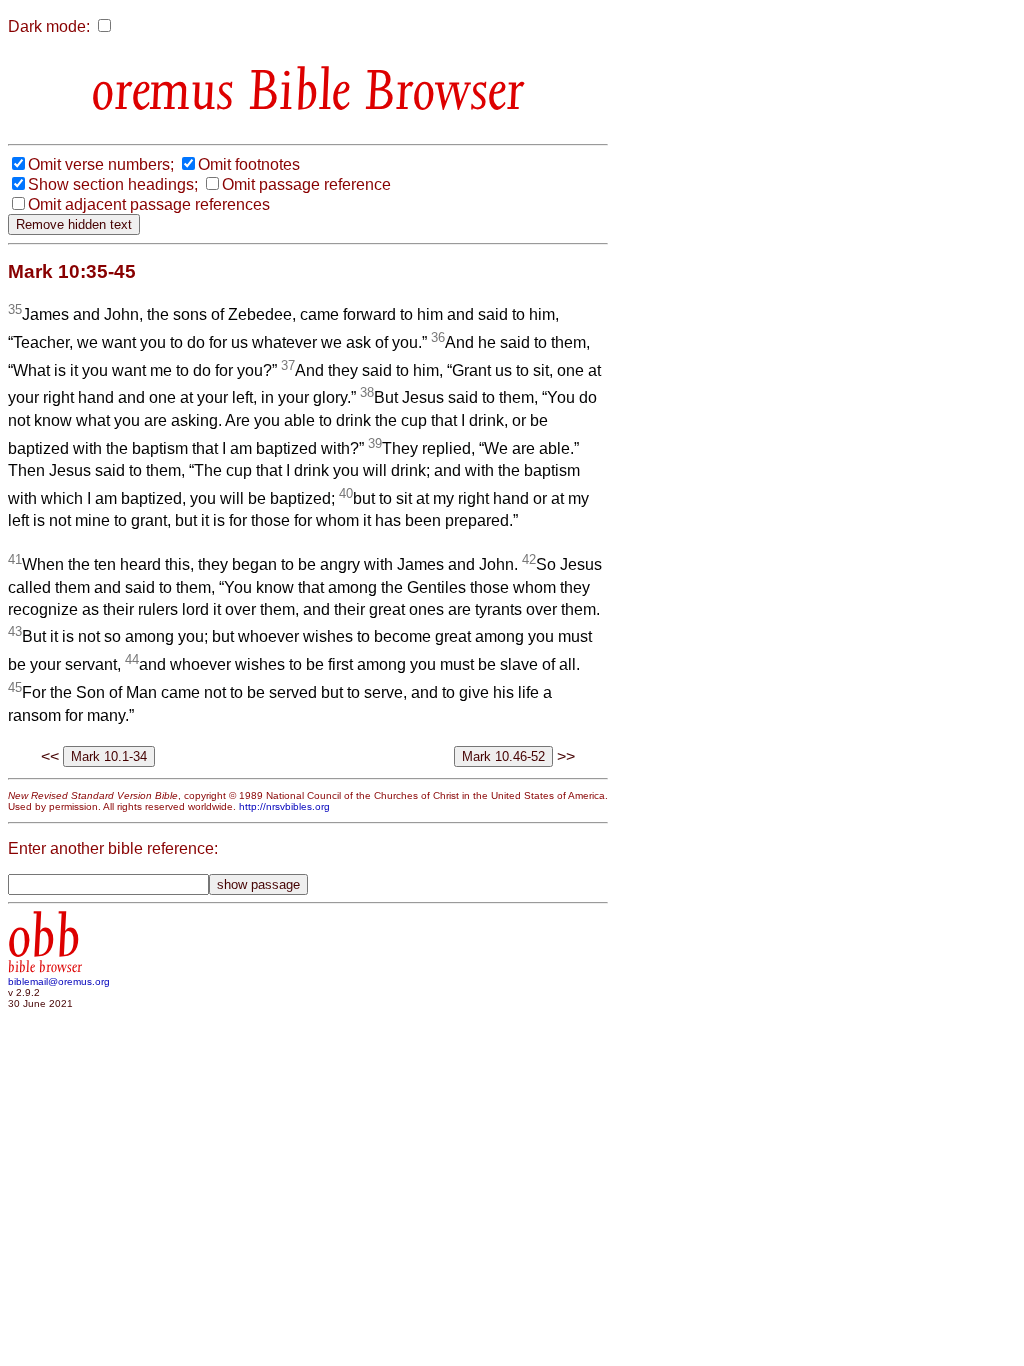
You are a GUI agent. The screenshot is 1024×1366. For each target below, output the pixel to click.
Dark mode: (49, 26)
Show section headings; (113, 184)
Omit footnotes (249, 164)
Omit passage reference (306, 184)
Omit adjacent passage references (149, 204)
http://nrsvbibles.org (284, 806)
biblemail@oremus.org (59, 981)
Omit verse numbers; (101, 164)
